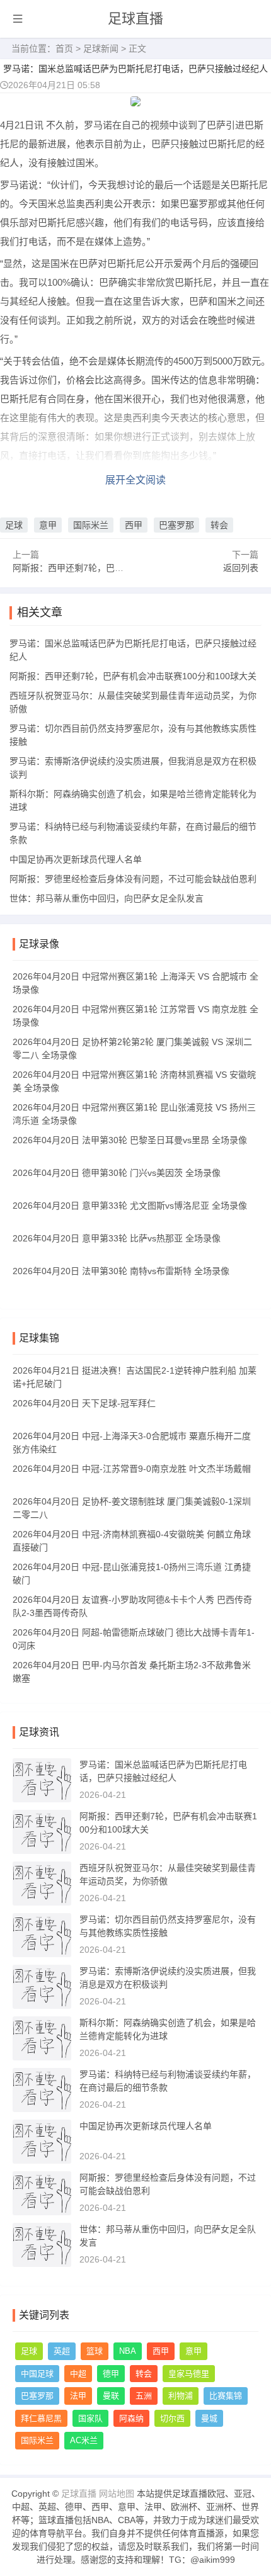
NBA (128, 2351)
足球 (14, 525)
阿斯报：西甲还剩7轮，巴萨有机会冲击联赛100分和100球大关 (133, 676)
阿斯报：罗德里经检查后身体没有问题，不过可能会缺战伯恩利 (133, 879)
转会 (219, 525)
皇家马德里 (189, 2374)
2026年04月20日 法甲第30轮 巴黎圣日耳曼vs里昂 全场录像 (130, 1140)
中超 (78, 2374)
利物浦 (181, 2396)
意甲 (48, 525)
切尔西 (172, 2418)
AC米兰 (84, 2440)
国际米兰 (91, 525)
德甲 (111, 2374)
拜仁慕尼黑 (41, 2418)
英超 (62, 2351)
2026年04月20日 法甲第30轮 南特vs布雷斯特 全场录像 (121, 1271)
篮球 (95, 2351)
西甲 (134, 525)
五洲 (144, 2396)
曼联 (111, 2396)
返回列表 (241, 568)
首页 (64, 48)
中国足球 (37, 2374)
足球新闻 (101, 48)
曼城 (209, 2418)
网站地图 (117, 2494)
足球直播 (135, 19)
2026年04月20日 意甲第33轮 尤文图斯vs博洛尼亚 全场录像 (130, 1206)
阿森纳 (131, 2418)
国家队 (90, 2418)
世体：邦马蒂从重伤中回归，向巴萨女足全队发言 (107, 898)
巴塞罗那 (176, 525)
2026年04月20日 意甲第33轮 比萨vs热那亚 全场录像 (117, 1238)
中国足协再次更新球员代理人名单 (76, 859)
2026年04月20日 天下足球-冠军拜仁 (84, 1403)
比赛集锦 (226, 2396)
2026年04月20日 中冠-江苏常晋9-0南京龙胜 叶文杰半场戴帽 (132, 1469)
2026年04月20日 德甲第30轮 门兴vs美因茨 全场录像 (117, 1173)
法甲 (78, 2396)
